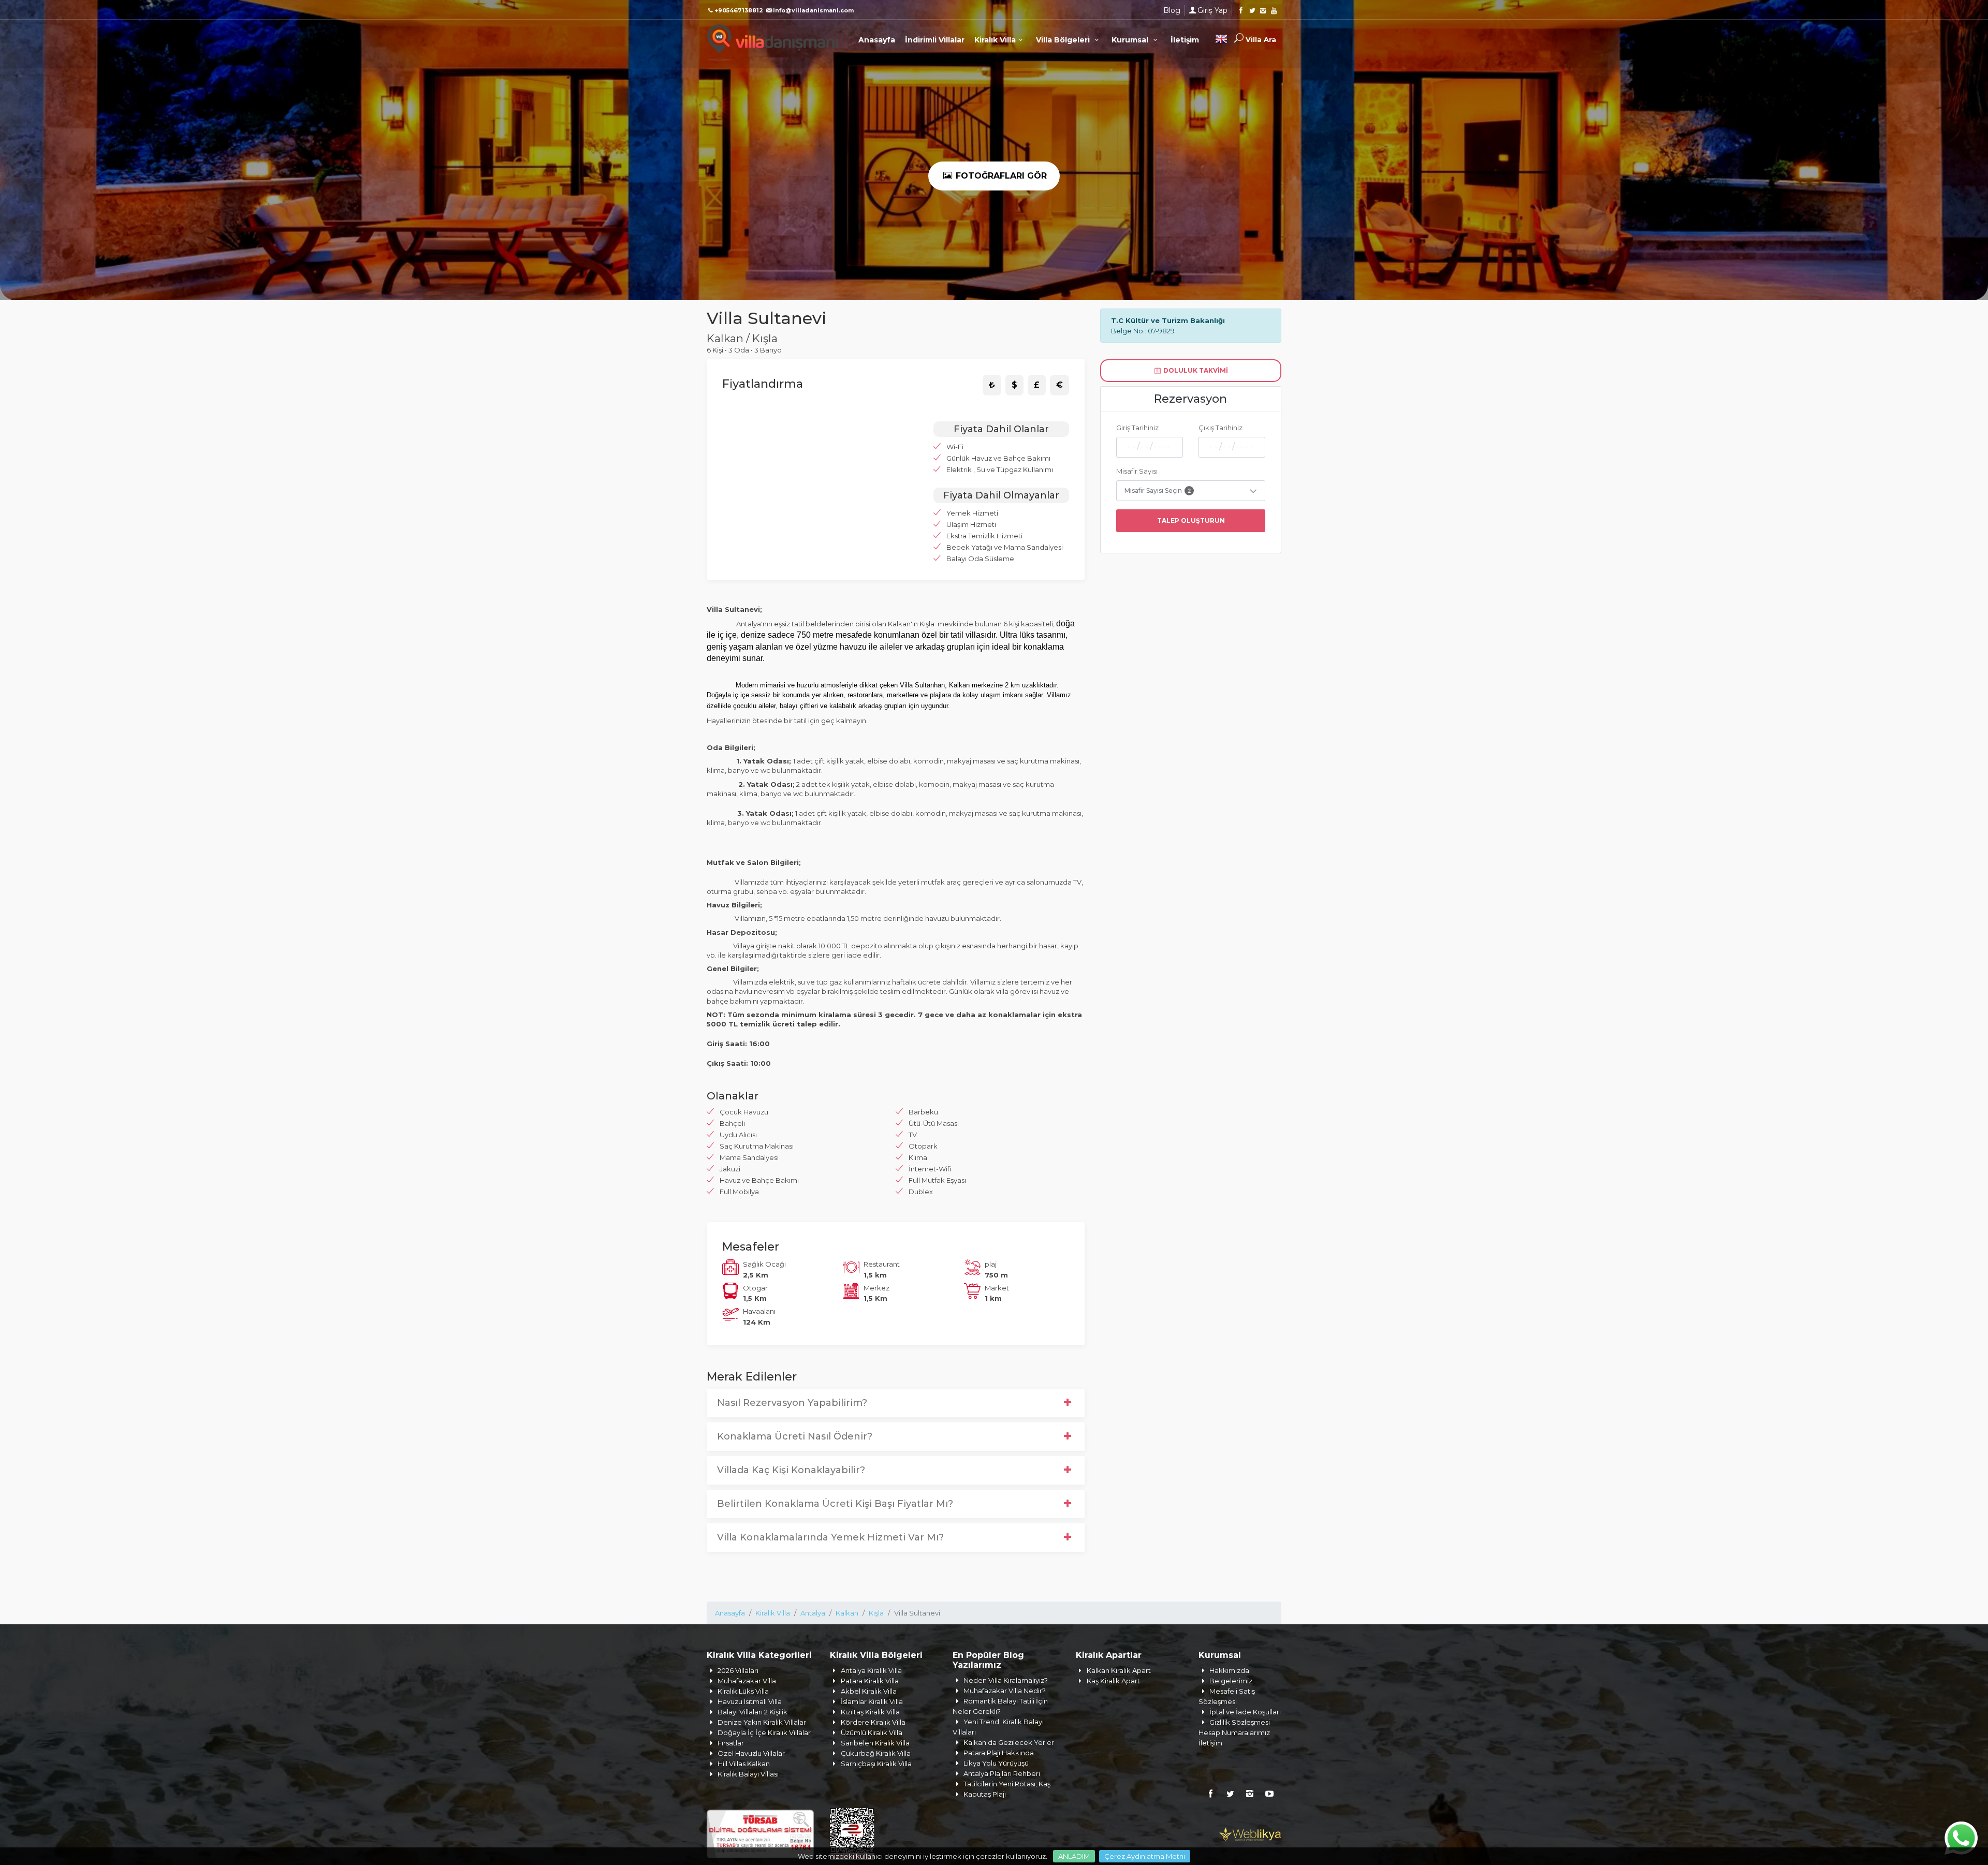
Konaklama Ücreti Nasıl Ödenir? (795, 1436)
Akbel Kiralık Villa (869, 1691)
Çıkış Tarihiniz (1220, 428)
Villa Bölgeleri (1064, 40)
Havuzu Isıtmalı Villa (750, 1701)
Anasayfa (877, 40)
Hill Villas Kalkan (744, 1764)
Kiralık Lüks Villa (743, 1691)
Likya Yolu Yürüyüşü (996, 1763)
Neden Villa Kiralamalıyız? (1006, 1680)
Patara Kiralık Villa (870, 1681)
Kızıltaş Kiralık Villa (870, 1712)
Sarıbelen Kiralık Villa (875, 1743)
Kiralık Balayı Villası (748, 1774)
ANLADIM (1074, 1856)
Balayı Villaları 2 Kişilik (752, 1712)
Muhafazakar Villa (747, 1681)
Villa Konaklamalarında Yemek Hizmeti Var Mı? (830, 1537)
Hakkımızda (1229, 1670)
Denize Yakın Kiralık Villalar (762, 1722)
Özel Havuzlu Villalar (751, 1753)
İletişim (1185, 40)
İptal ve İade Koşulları (1245, 1712)
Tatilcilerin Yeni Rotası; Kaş (1007, 1784)
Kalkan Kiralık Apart (1119, 1670)
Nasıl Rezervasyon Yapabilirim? (792, 1403)
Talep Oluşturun (1191, 520)
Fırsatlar (731, 1743)
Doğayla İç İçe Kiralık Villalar (764, 1732)
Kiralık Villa (995, 40)
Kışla (876, 1613)
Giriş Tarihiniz (1137, 428)
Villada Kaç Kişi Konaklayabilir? (791, 1470)
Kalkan (847, 1613)
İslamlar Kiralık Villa (872, 1701)
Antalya (813, 1613)
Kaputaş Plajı (985, 1794)
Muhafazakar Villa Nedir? (1005, 1691)
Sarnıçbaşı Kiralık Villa (876, 1764)
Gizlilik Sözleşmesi (1240, 1722)
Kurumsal (1131, 40)
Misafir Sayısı (1137, 471)
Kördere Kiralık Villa (873, 1722)
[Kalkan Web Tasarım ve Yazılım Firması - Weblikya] (1250, 1833)
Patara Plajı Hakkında (999, 1753)
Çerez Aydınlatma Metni (1145, 1856)
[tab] (992, 385)
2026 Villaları (738, 1670)
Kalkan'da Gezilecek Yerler (1009, 1742)
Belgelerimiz (1231, 1681)
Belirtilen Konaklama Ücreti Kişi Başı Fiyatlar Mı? (835, 1504)
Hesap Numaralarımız (1234, 1732)
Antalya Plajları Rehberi (1002, 1773)
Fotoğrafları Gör (1000, 176)
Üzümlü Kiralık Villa (872, 1732)
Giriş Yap (1212, 10)
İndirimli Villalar (935, 40)
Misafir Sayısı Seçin (1158, 490)
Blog (1172, 10)
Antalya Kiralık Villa (871, 1670)
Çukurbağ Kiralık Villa (876, 1753)
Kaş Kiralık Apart (1113, 1681)
